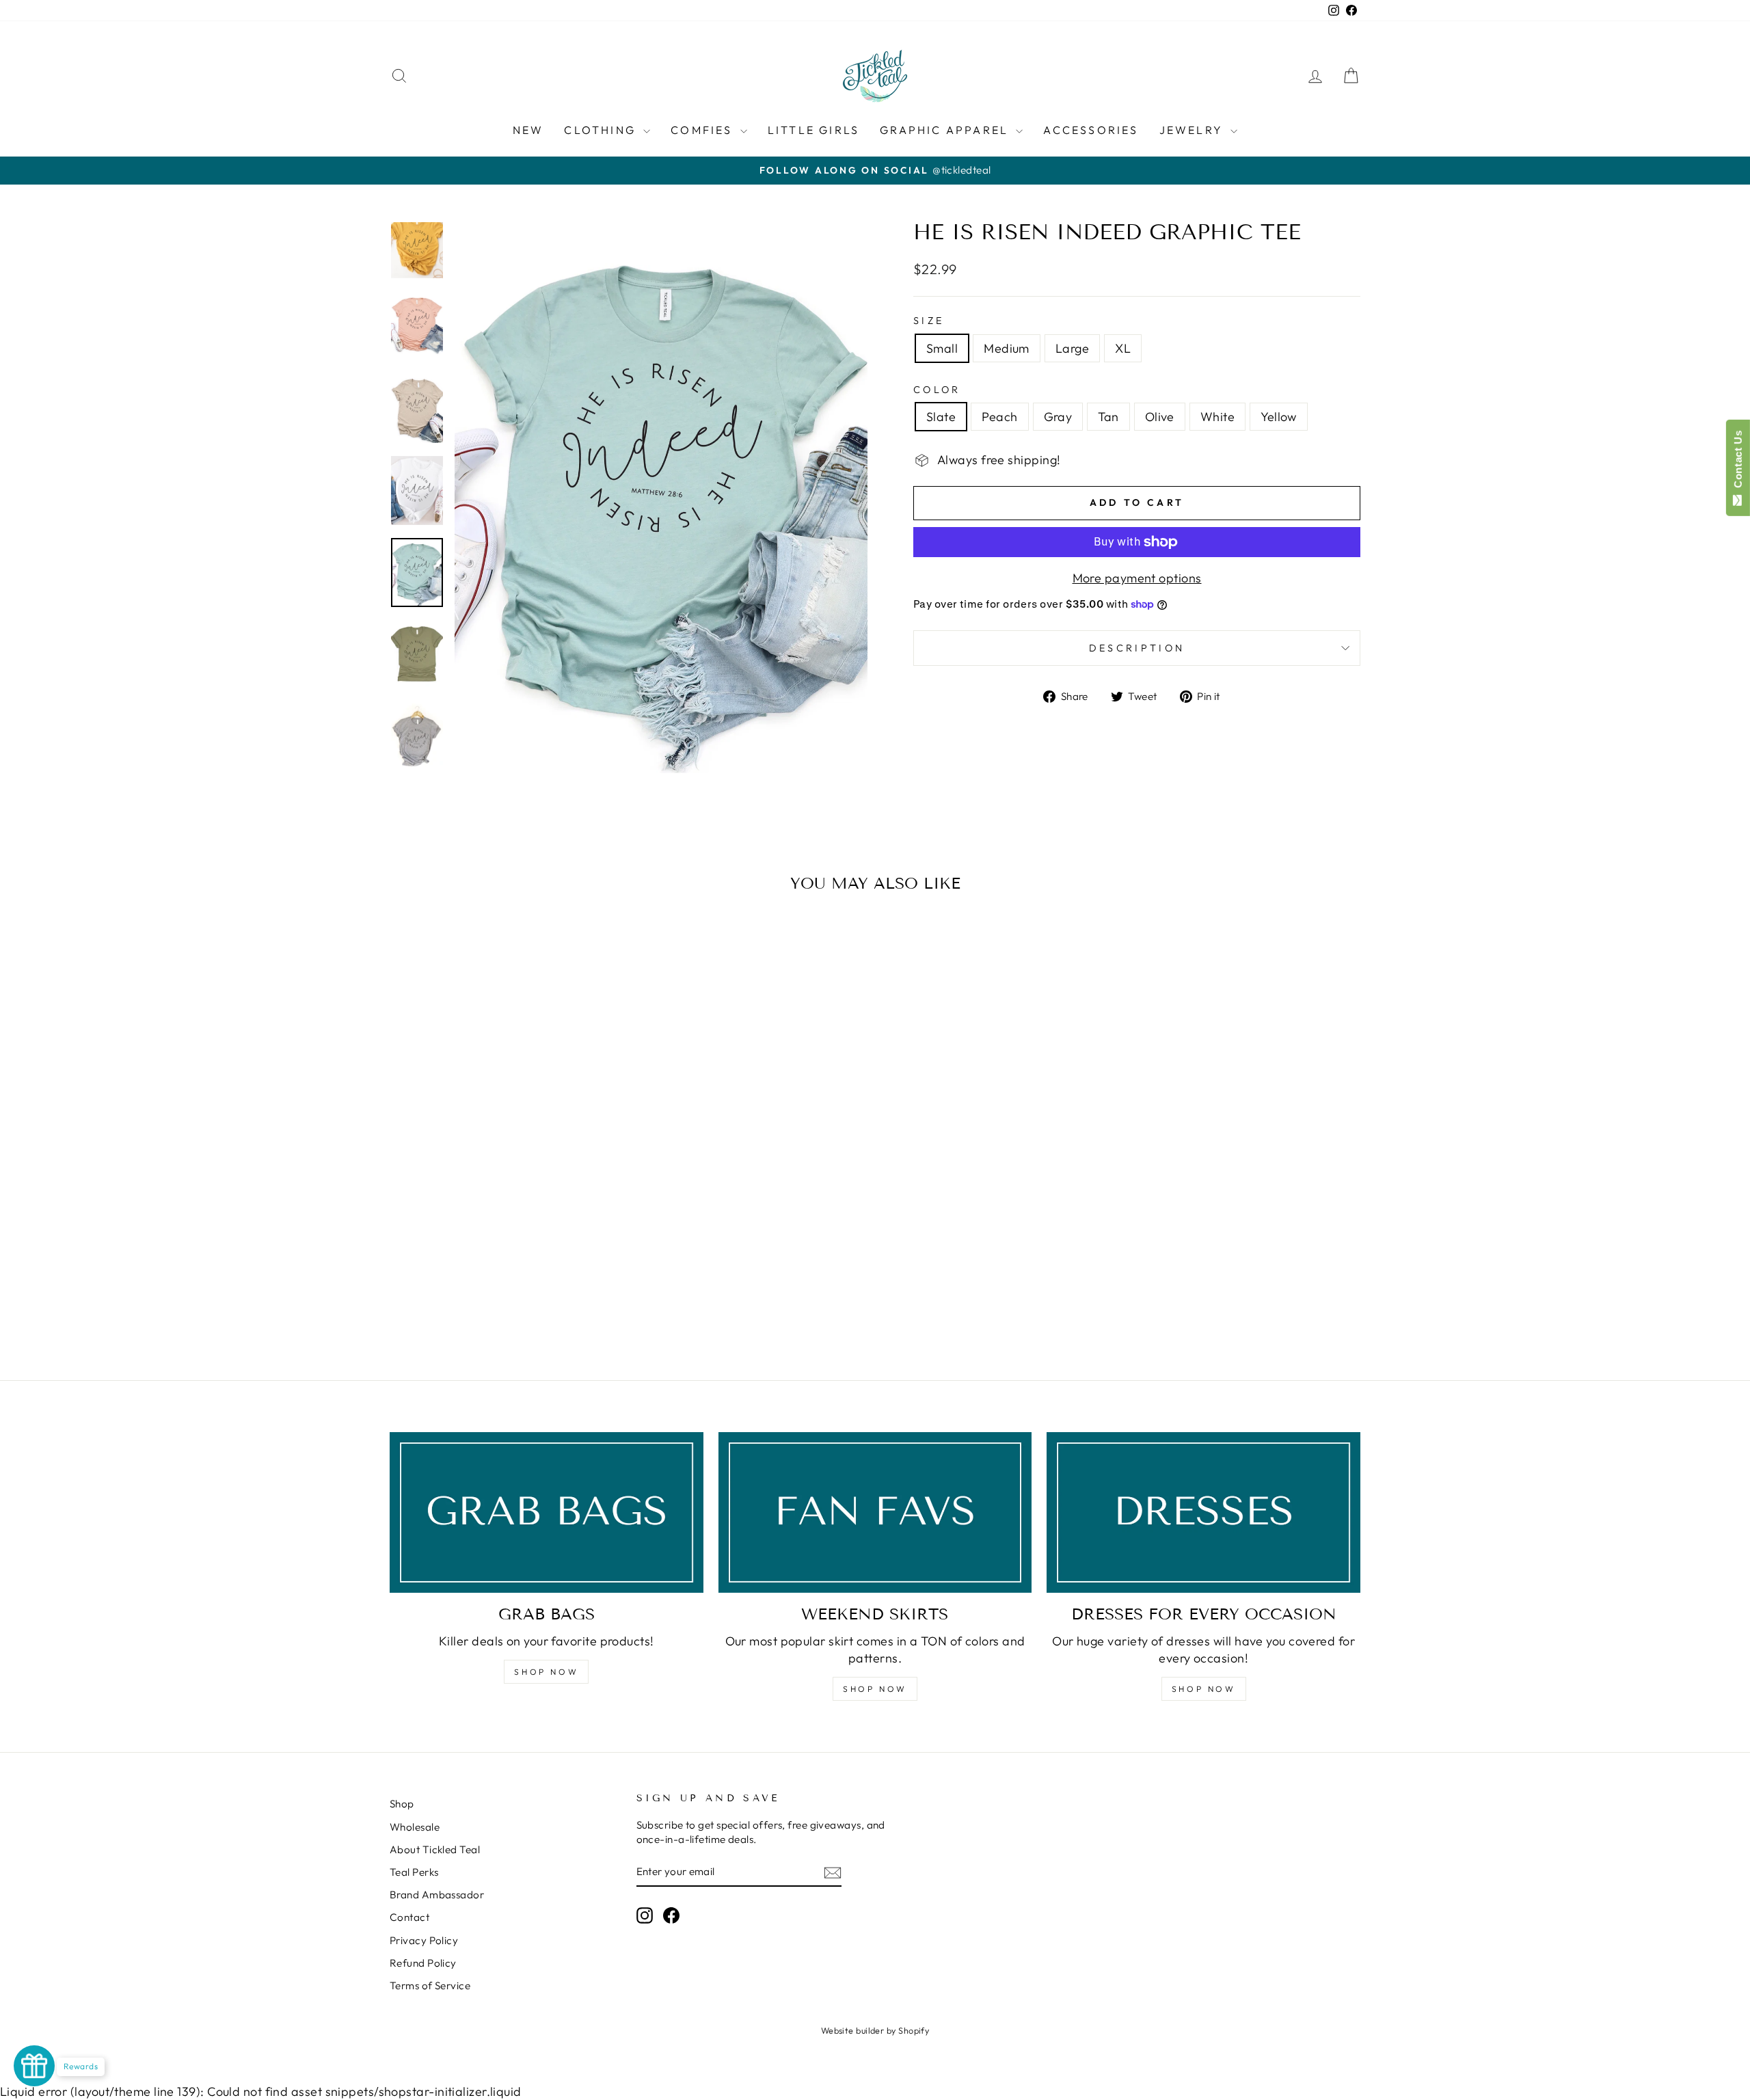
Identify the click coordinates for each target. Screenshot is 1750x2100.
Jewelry (1194, 130)
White (1217, 417)
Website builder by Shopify (875, 2030)
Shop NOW (546, 1672)
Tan (1108, 417)
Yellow (1279, 417)
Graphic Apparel (946, 130)
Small (942, 348)
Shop (402, 1804)
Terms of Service (430, 1985)
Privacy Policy (424, 1940)
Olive (1160, 417)
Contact (409, 1917)
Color (937, 390)
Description (1137, 648)
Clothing (602, 130)
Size (929, 321)
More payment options (1137, 578)
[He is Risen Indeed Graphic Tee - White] (542, 1299)
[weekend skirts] (875, 1512)
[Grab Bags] (547, 1512)
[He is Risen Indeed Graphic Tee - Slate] (450, 1299)
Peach (999, 417)
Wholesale (415, 1827)
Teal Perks (414, 1872)
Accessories (1091, 130)
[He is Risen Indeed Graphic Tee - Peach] (469, 1299)
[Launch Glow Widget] (34, 2066)
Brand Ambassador (437, 1895)
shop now (875, 1689)
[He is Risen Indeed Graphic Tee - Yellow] (561, 1299)
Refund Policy (423, 1963)
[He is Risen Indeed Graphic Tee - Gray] (487, 1299)
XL (1123, 348)
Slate (941, 417)
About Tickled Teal (435, 1849)
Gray (1058, 417)
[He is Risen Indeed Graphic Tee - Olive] (524, 1299)
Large (1072, 348)
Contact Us (1738, 462)
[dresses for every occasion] (1203, 1512)
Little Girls (813, 130)
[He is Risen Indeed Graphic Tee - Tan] (506, 1299)
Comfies (704, 130)
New (528, 130)
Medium (1007, 348)
